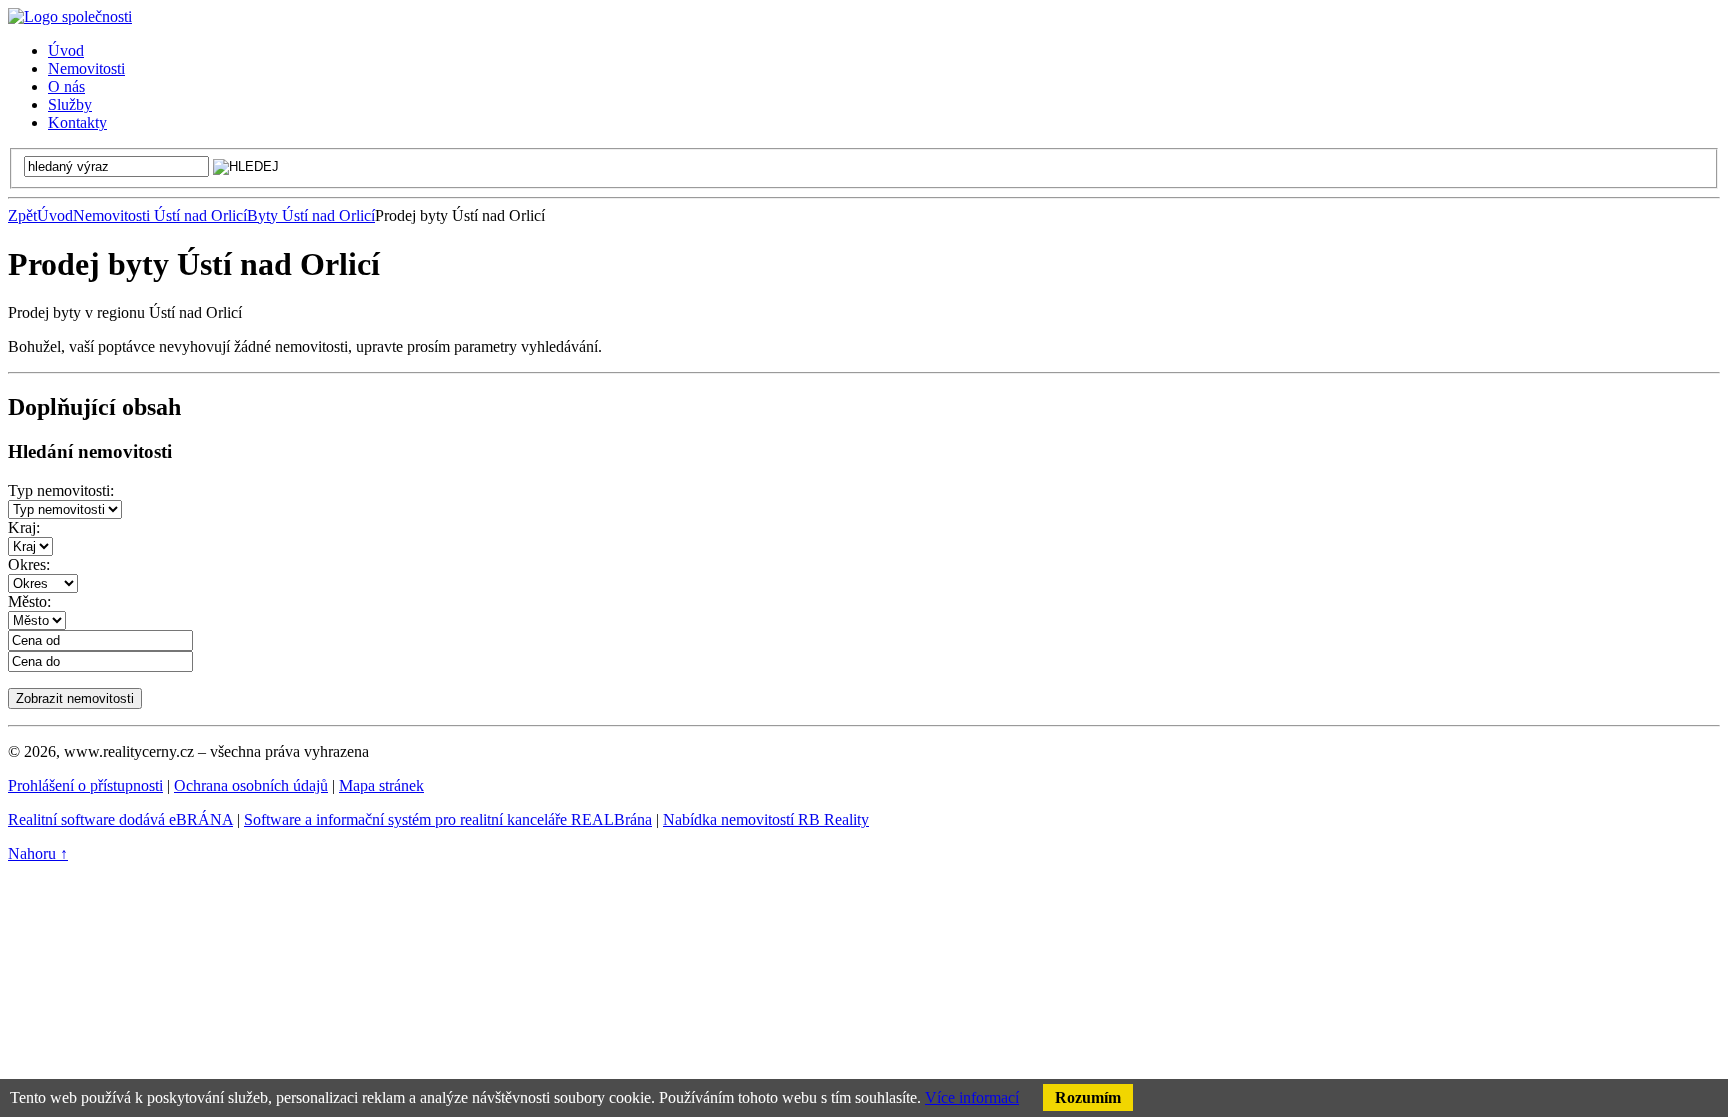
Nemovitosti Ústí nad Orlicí (160, 215)
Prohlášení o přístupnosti (85, 785)
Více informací (972, 1097)
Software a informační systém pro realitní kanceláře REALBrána (448, 819)
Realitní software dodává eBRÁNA (120, 819)
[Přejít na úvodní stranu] (70, 16)
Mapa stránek (381, 785)
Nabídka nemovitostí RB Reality (766, 819)
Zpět (22, 215)
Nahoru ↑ (38, 853)
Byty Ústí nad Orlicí (311, 215)
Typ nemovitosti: (61, 490)
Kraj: (24, 527)
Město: (29, 601)
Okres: (29, 564)
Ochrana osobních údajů (251, 785)
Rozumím (1088, 1097)
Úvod (55, 215)
